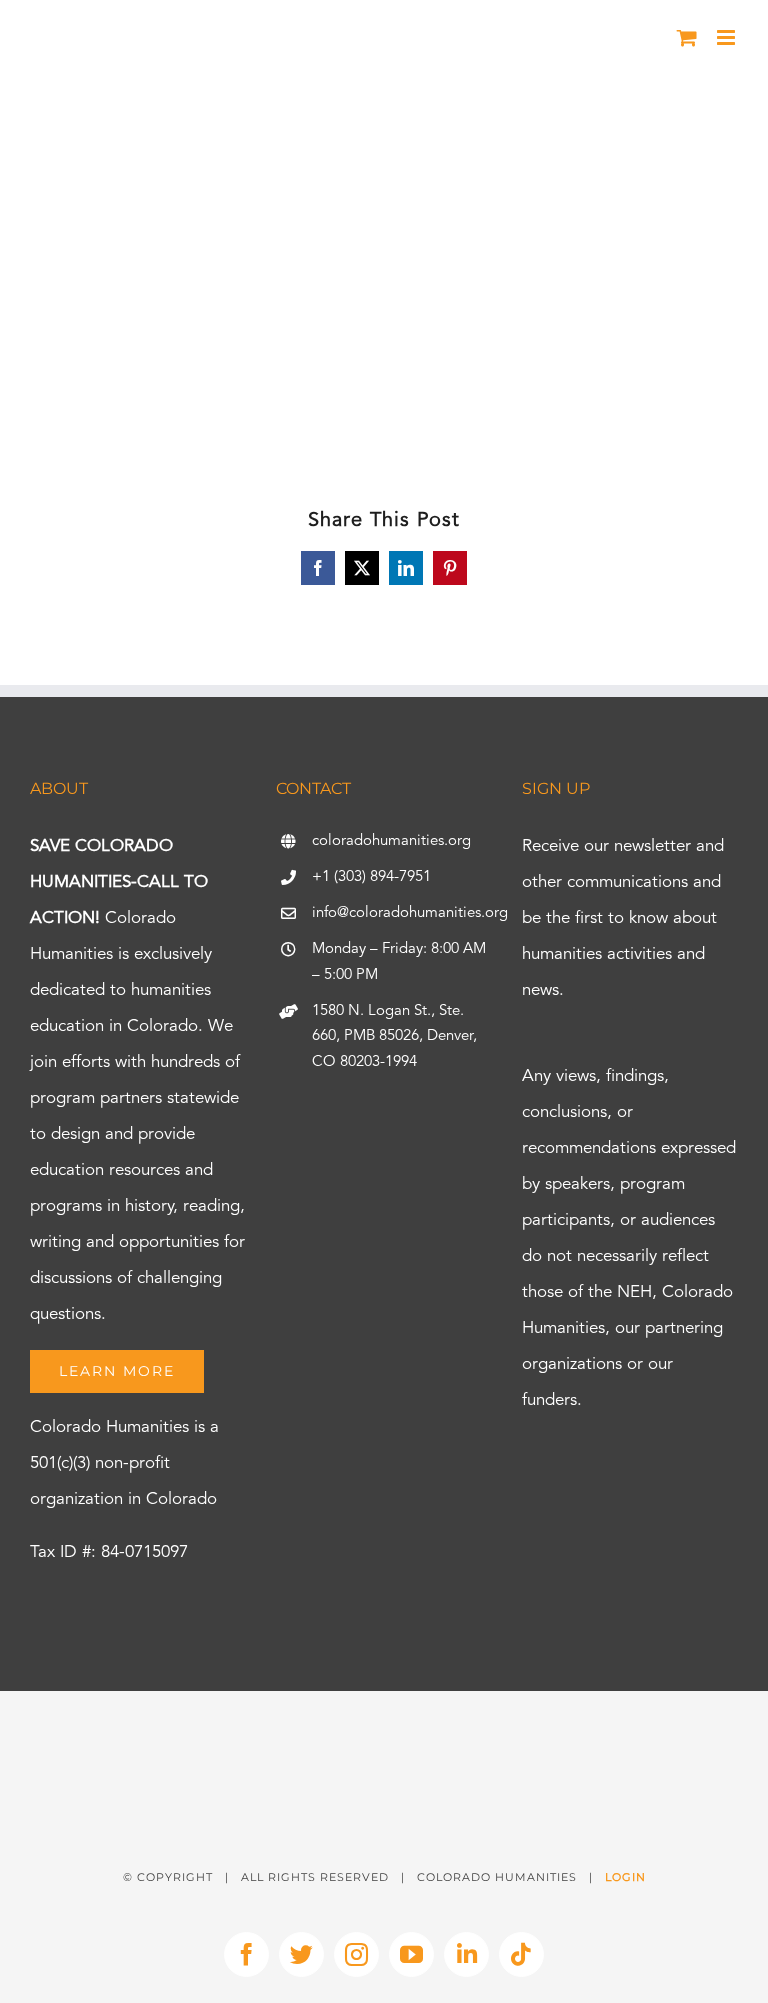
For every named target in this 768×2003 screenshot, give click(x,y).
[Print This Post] (384, 1726)
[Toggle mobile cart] (687, 37)
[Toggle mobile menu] (727, 37)
